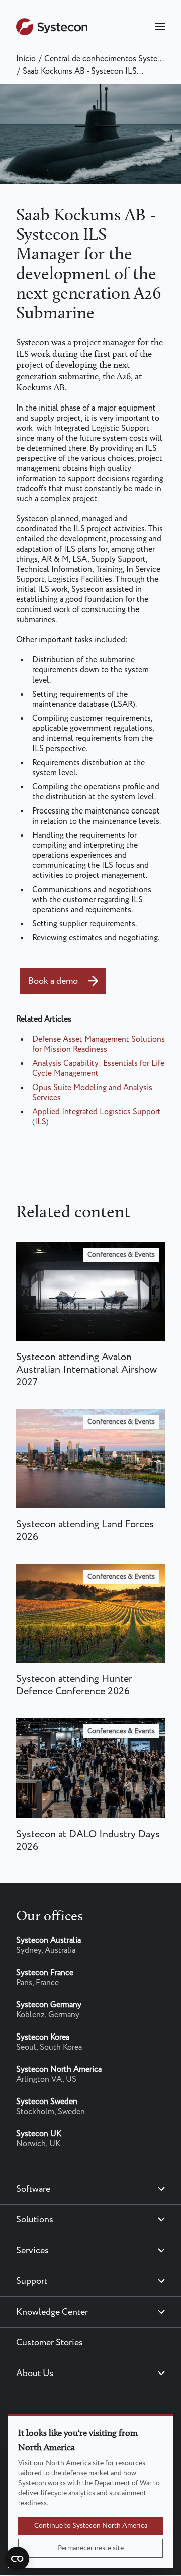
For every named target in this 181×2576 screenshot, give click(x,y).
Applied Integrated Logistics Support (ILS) (97, 1117)
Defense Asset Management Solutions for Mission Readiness (99, 1044)
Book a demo (53, 981)
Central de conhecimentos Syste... (104, 59)
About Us (35, 2374)
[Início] (52, 33)
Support (32, 2281)
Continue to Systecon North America (91, 2526)
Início (26, 59)
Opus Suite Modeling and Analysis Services (92, 1093)
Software (33, 2189)
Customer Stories (50, 2343)
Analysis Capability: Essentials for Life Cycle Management (98, 1069)
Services (32, 2251)
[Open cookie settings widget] (17, 2559)
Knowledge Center (52, 2312)
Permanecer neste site (91, 2548)
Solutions (35, 2220)
